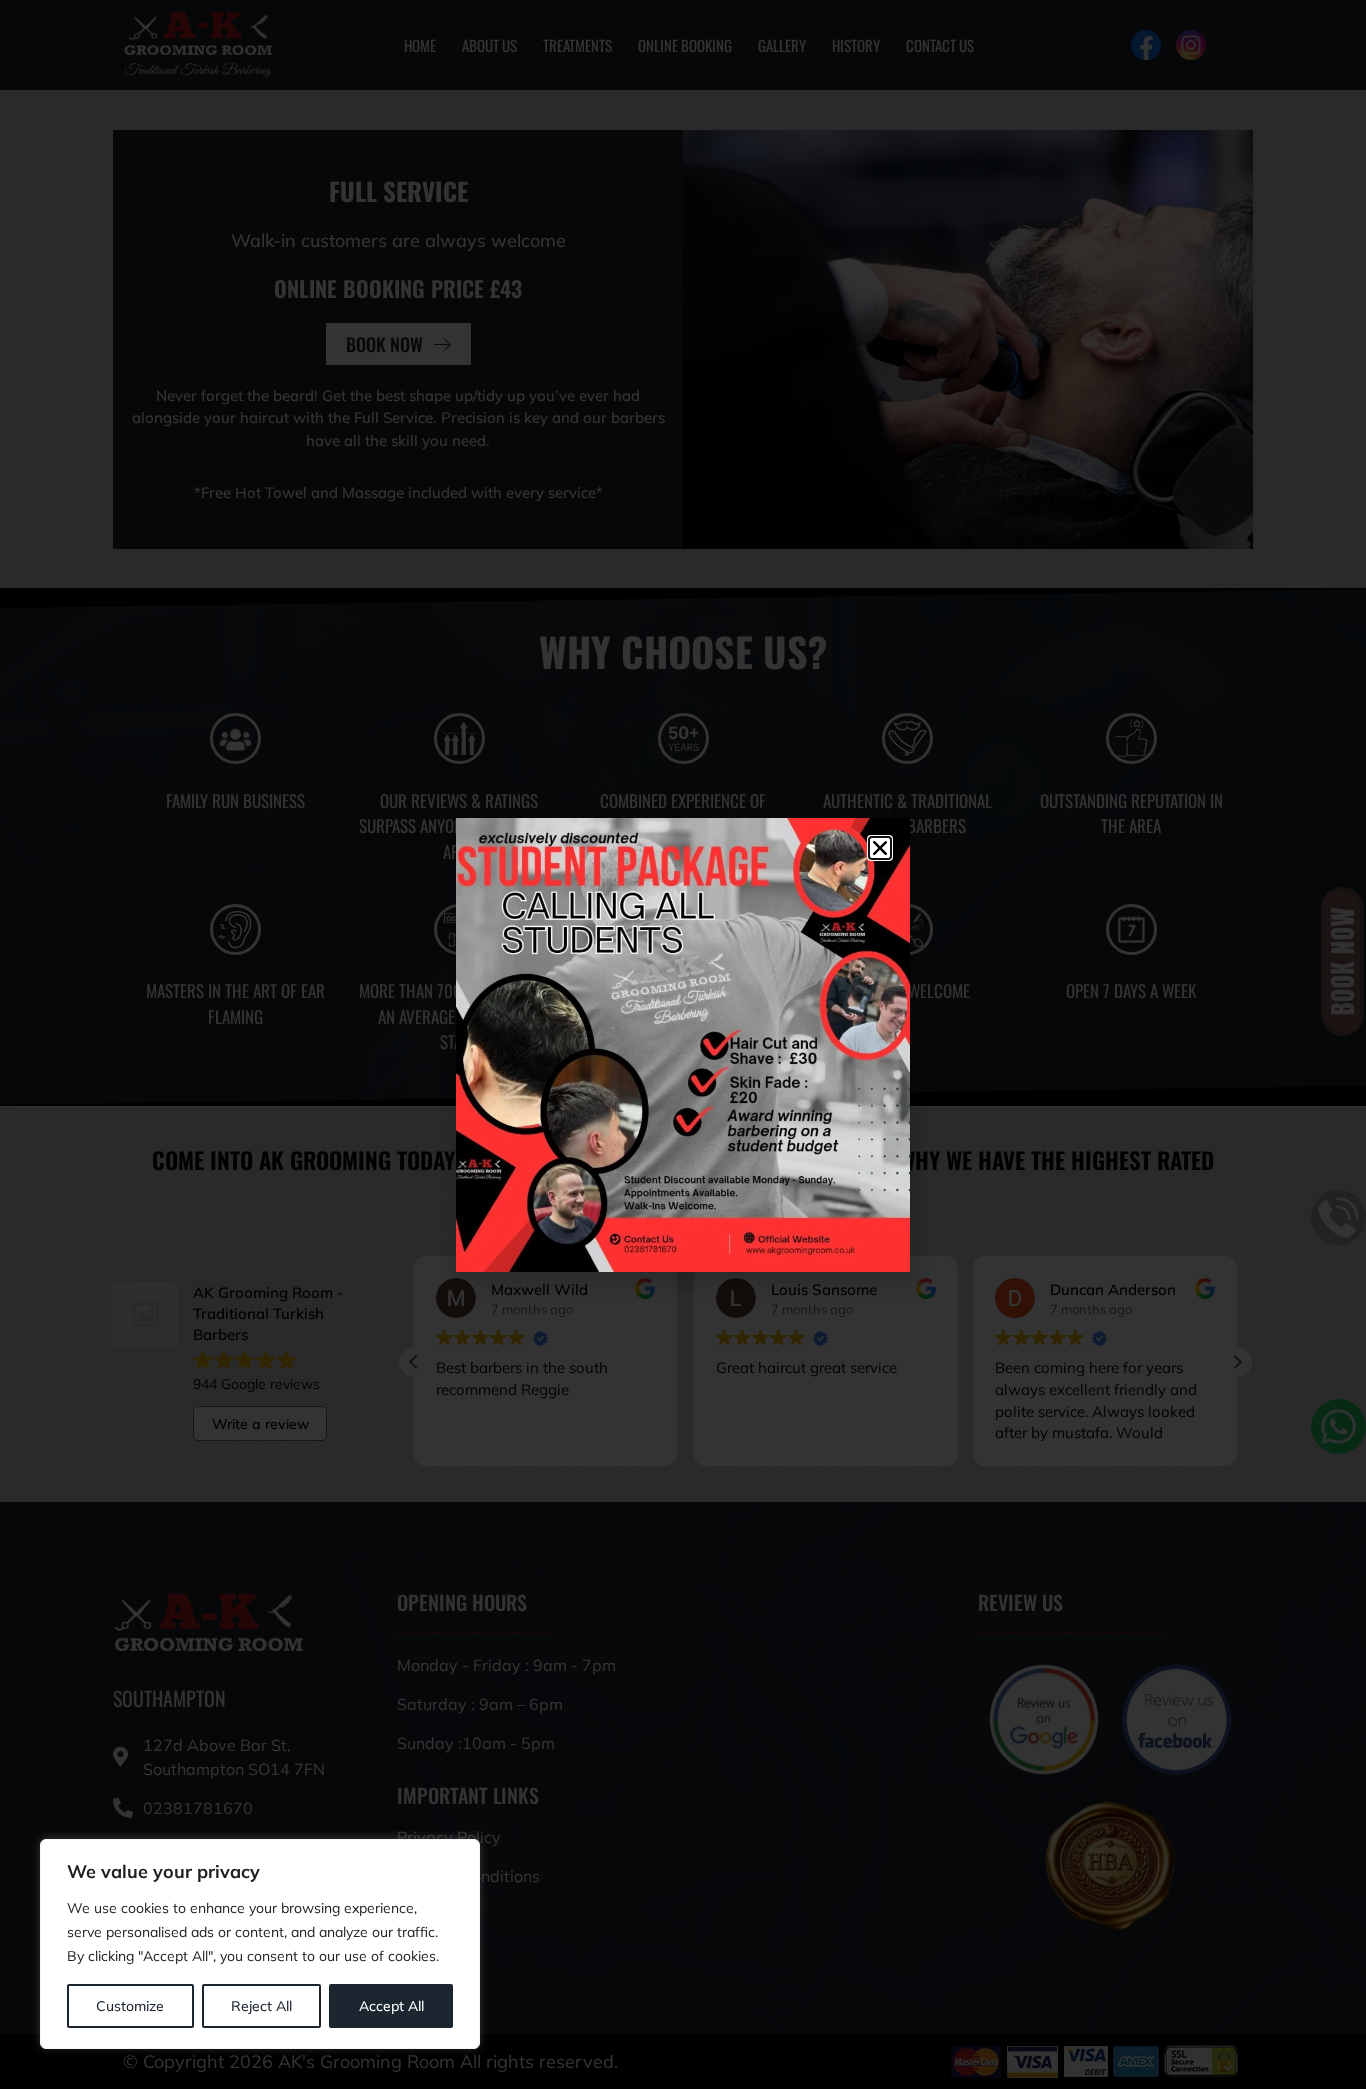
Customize (130, 2006)
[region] (260, 1944)
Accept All (391, 2006)
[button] (880, 848)
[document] (683, 1044)
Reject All (261, 2006)
